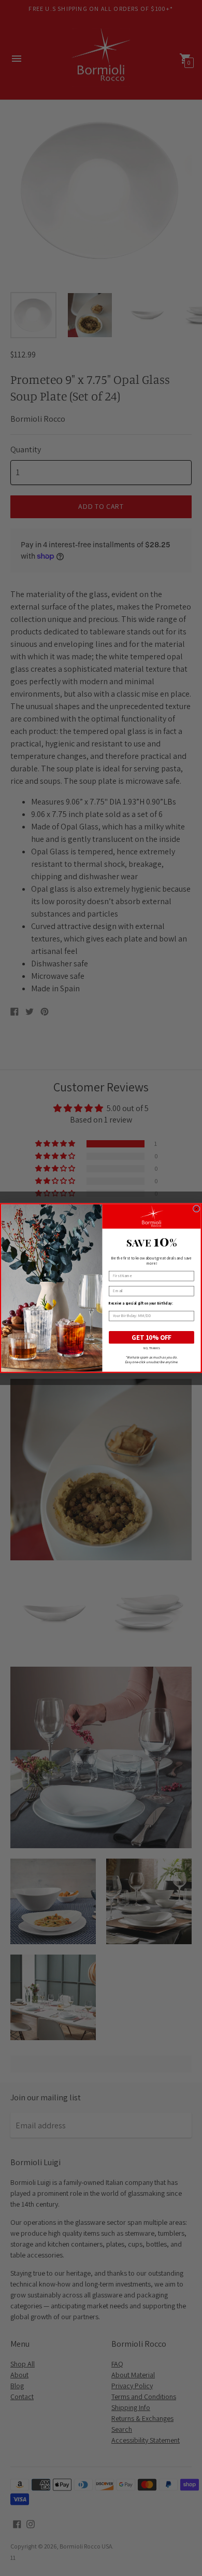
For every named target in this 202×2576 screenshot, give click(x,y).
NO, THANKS (152, 1348)
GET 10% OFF (152, 1337)
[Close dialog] (196, 1209)
